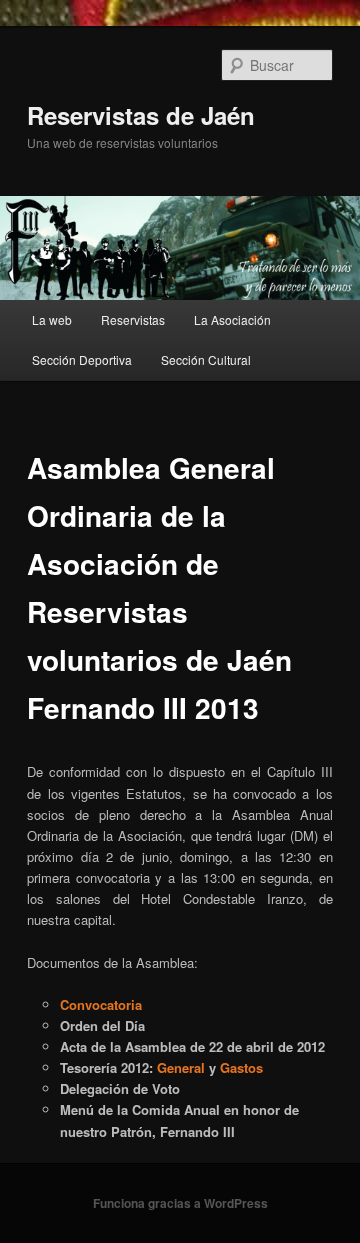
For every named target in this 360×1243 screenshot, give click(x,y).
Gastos (241, 1067)
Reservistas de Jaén (141, 115)
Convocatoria (101, 1004)
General (181, 1067)
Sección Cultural (206, 359)
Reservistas (133, 319)
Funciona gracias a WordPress (180, 1203)
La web (52, 319)
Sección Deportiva (82, 359)
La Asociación (232, 319)
